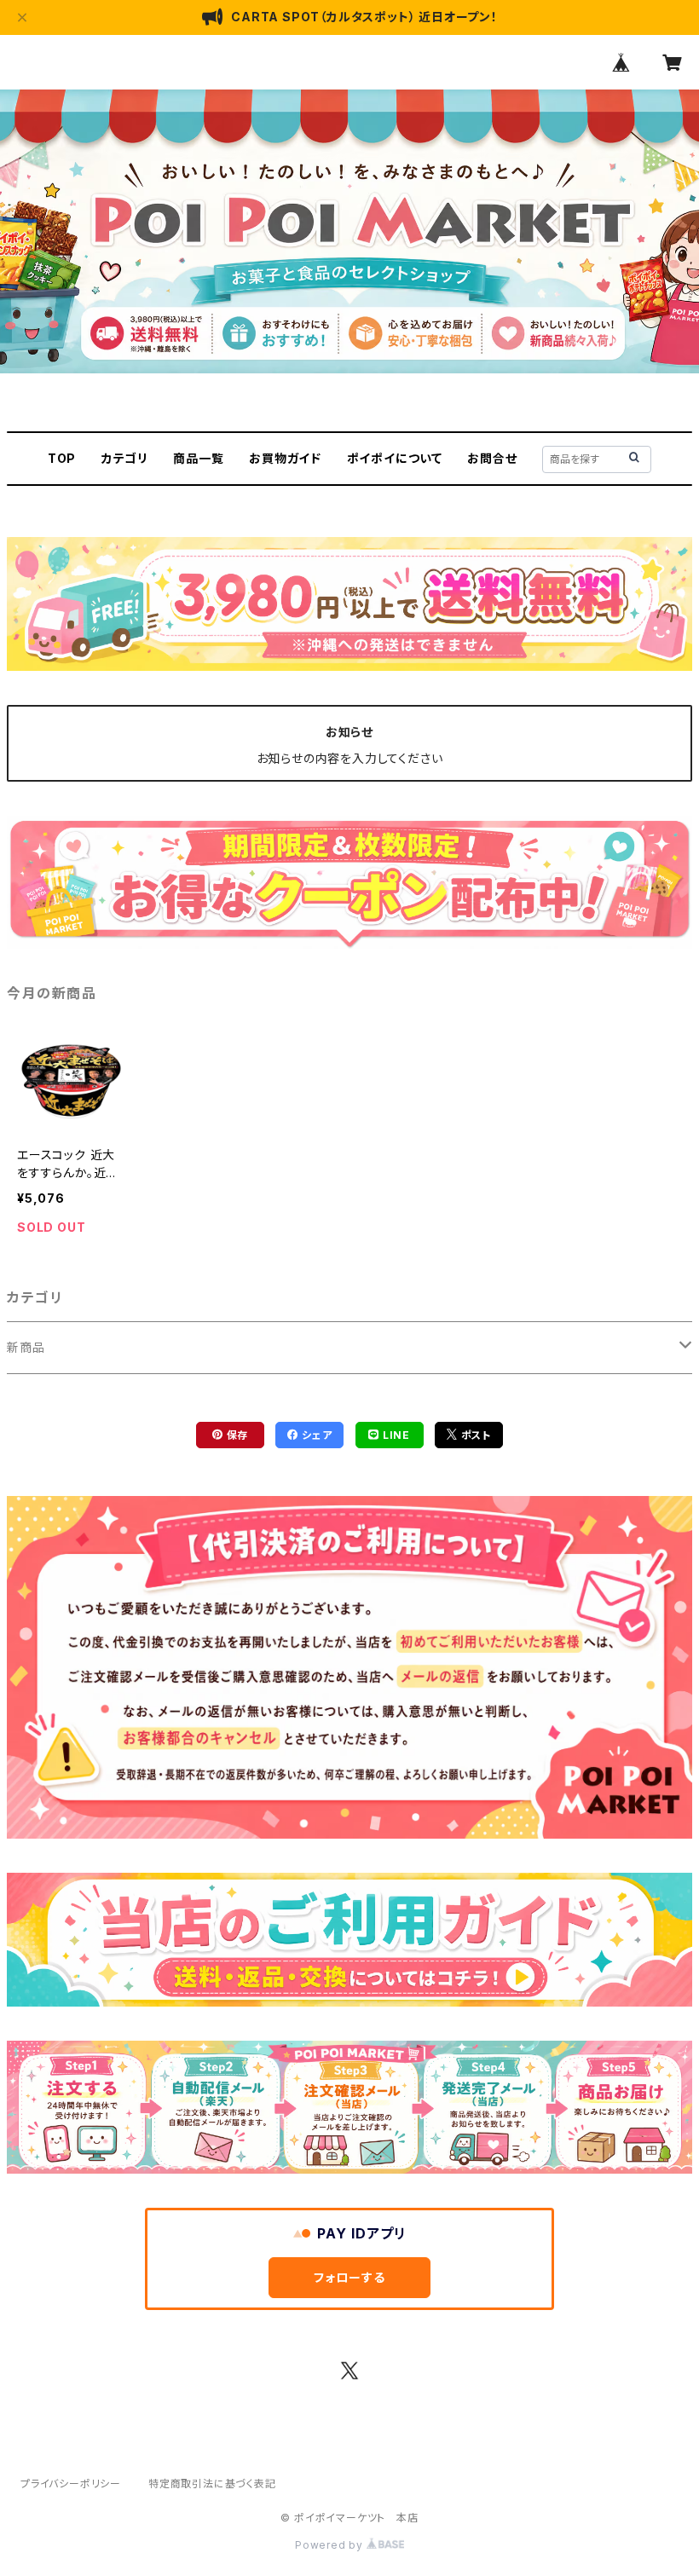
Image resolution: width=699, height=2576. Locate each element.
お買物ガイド (285, 458)
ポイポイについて (395, 458)
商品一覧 (198, 458)
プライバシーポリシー (71, 2484)
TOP (62, 458)
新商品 (26, 1347)
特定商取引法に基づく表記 (212, 2484)
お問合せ (492, 458)
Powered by (331, 2545)
